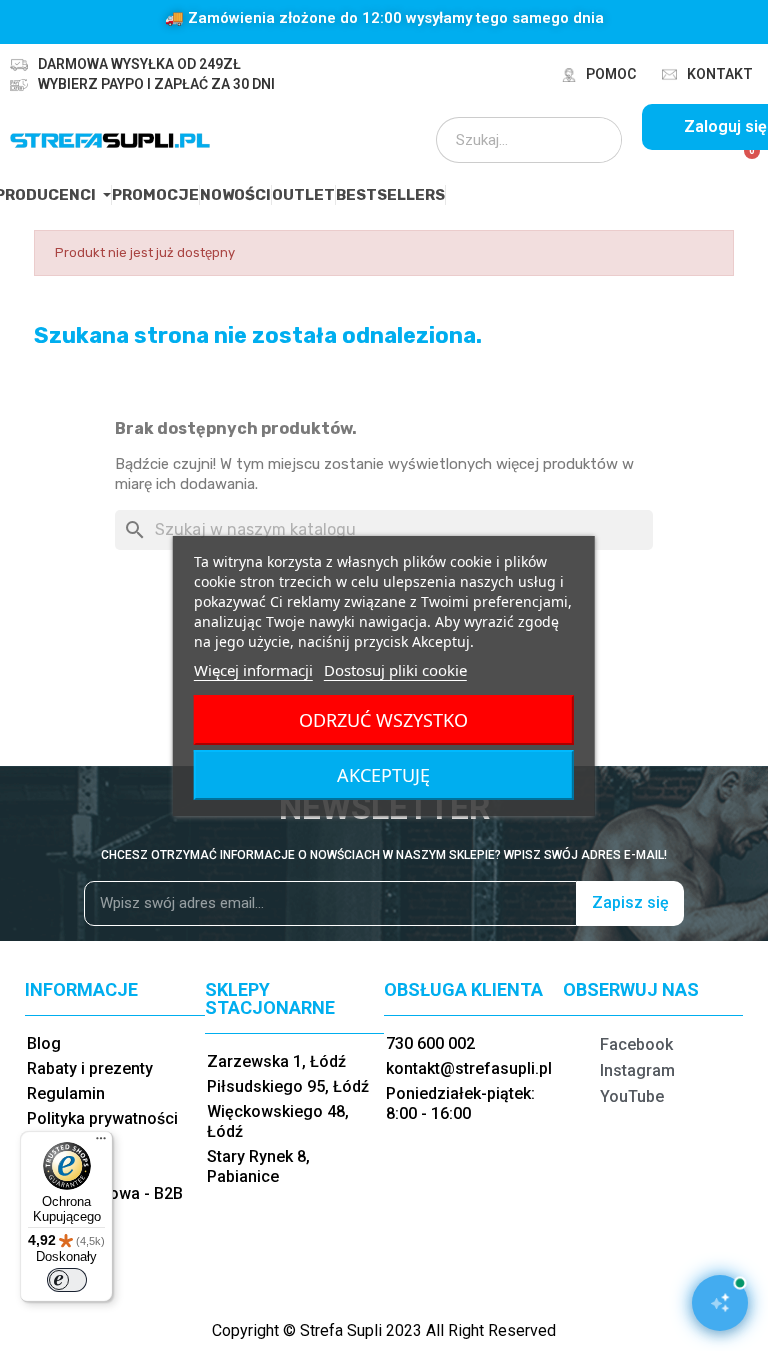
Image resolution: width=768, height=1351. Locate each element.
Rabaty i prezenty (90, 1068)
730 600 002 (430, 1043)
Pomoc (611, 74)
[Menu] (101, 1143)
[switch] (67, 1280)
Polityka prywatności (102, 1118)
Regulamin (66, 1093)
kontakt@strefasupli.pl (469, 1068)
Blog (44, 1043)
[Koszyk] (743, 162)
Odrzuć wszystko (383, 720)
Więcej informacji (253, 670)
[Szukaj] (593, 140)
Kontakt (720, 74)
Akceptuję (383, 775)
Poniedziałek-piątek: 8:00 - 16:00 (460, 1103)
